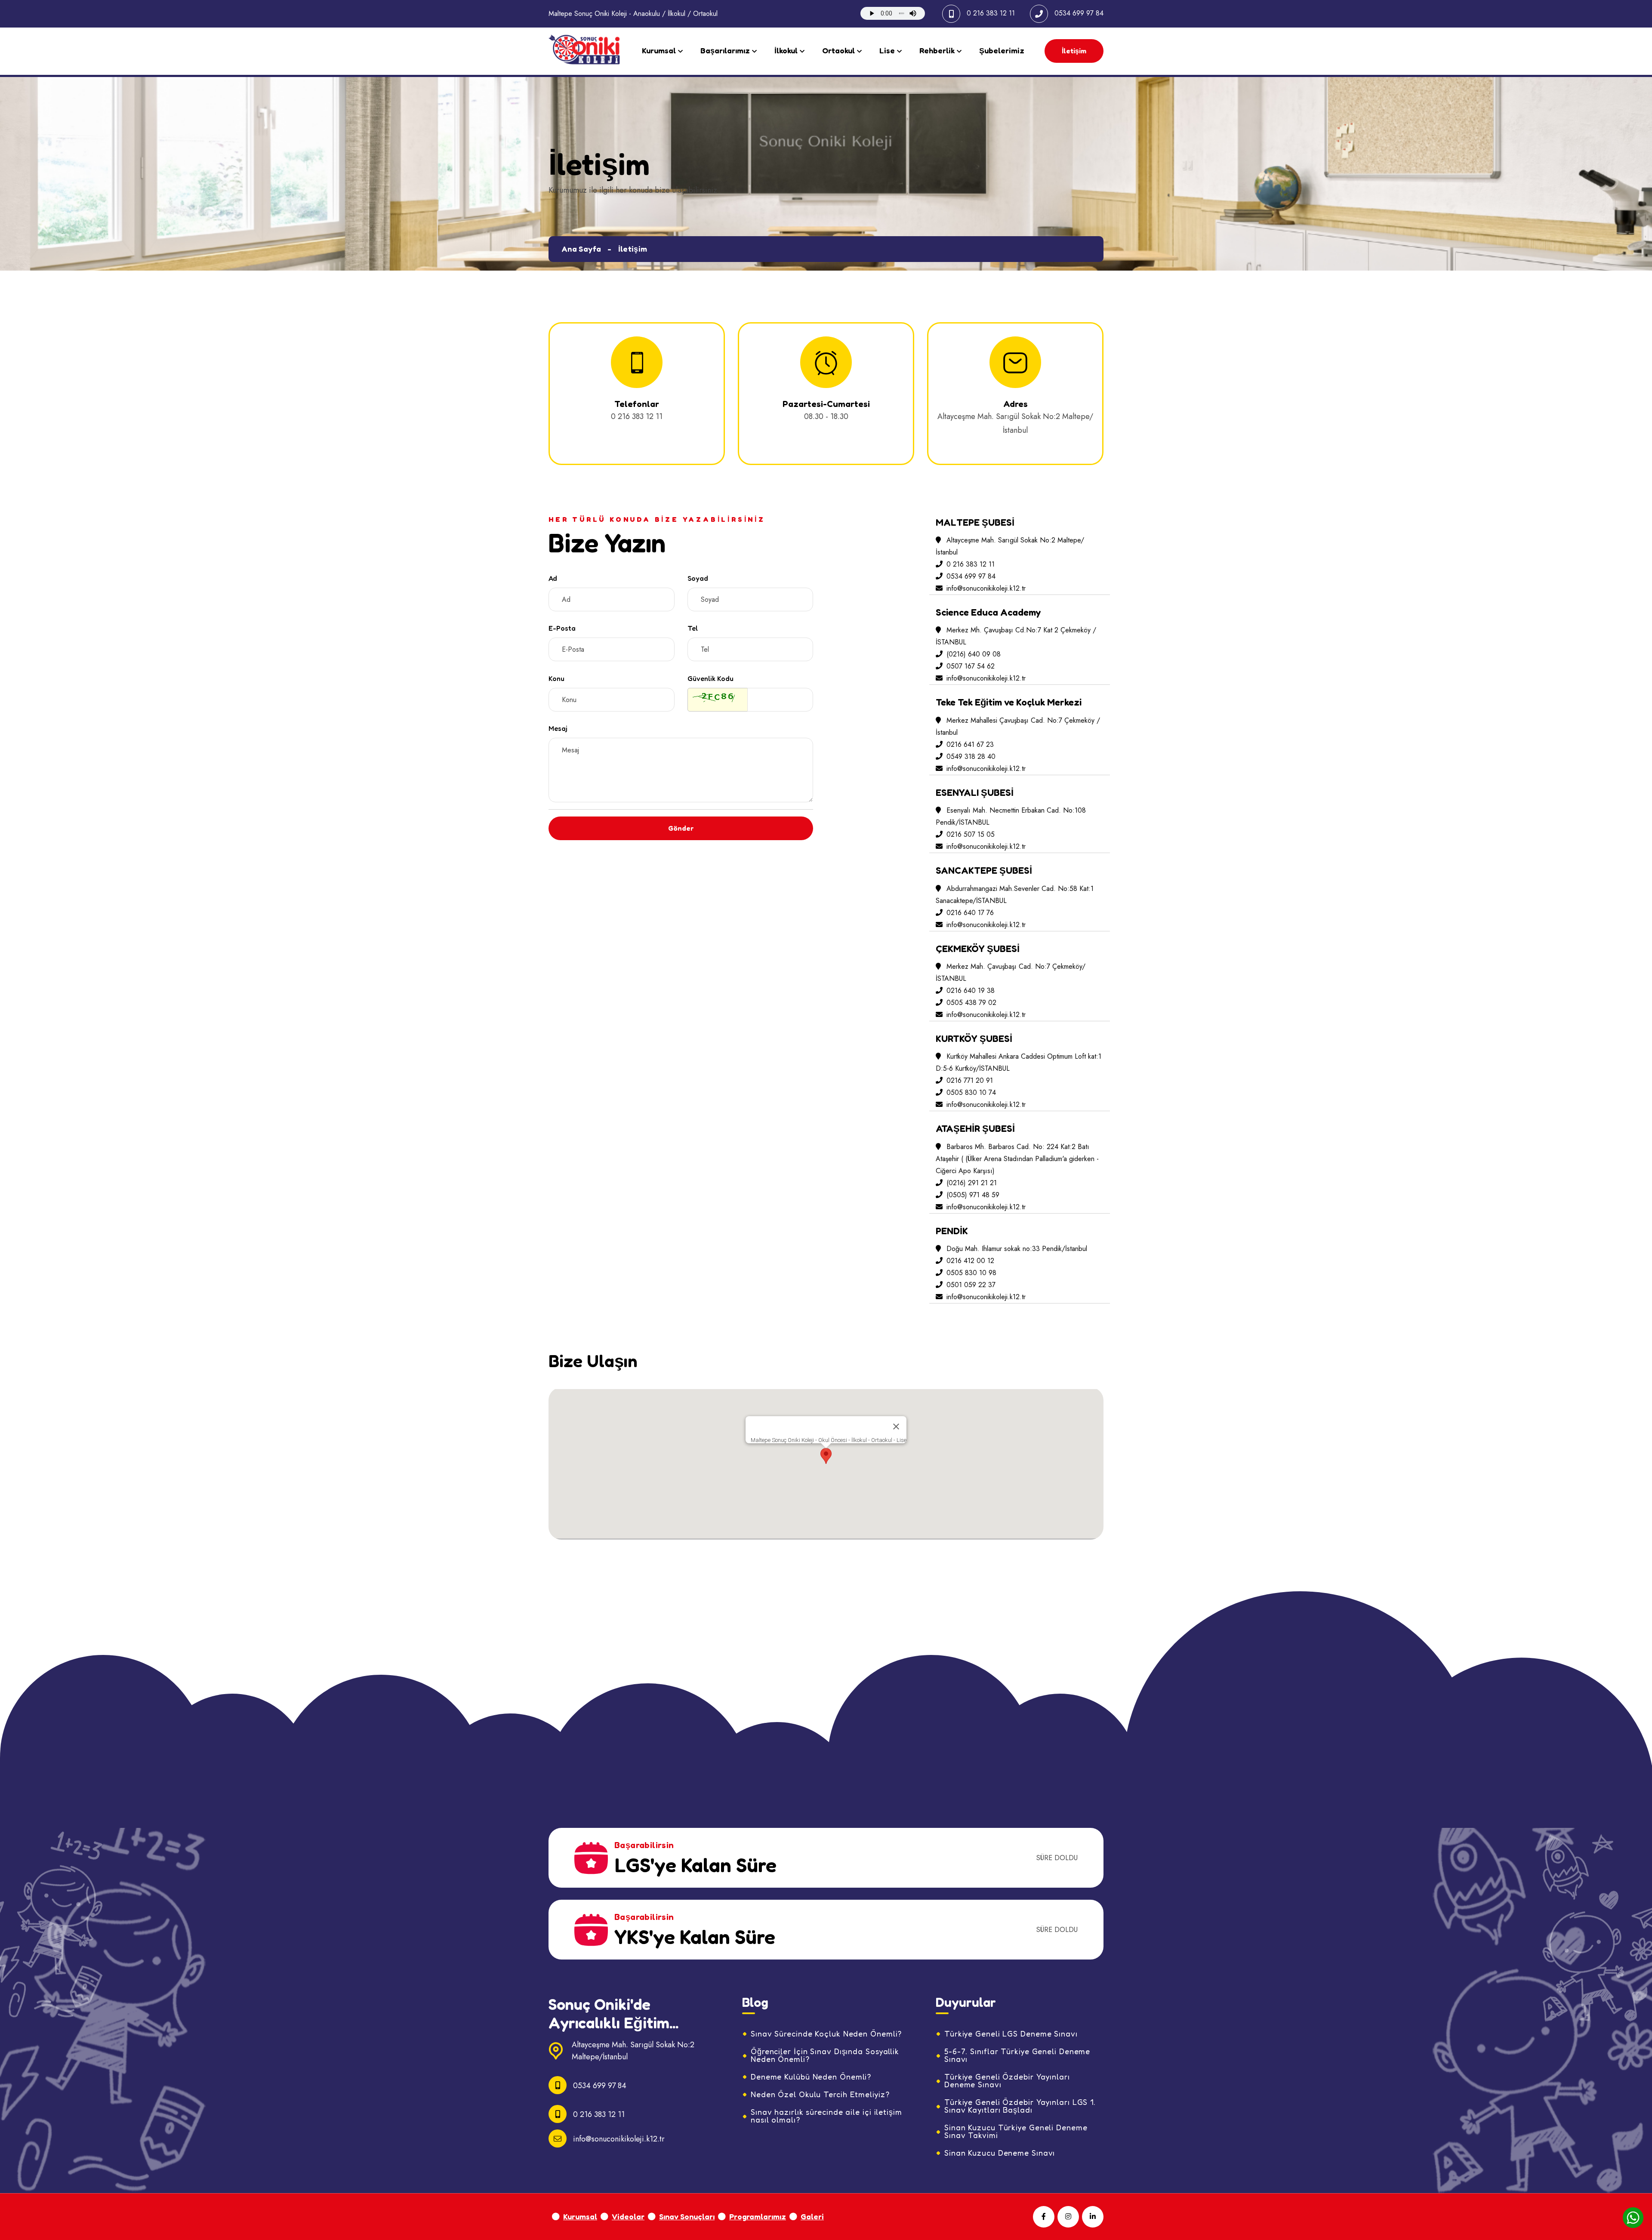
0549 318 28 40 (970, 756)
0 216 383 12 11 (991, 13)
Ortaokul (838, 50)
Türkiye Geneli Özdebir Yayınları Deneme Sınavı (1007, 2080)
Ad (553, 578)
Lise (887, 50)
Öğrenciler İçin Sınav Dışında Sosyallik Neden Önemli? (825, 2055)
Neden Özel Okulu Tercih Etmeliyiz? (820, 2094)
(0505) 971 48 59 (972, 1195)
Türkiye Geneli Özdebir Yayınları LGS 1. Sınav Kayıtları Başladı (1020, 2106)
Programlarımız (758, 2216)
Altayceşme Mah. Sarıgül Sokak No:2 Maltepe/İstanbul (1010, 546)
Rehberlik (937, 50)
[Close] (896, 1427)
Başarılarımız (725, 50)
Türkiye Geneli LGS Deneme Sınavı (1011, 2034)
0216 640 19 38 (969, 991)
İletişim (1074, 51)
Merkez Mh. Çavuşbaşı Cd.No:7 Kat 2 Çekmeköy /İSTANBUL (1016, 636)
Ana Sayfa (581, 249)
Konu (556, 678)
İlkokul (786, 50)
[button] (826, 1456)
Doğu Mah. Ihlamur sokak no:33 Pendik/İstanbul (1016, 1249)
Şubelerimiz (1002, 50)
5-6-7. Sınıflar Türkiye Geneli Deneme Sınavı (1017, 2055)
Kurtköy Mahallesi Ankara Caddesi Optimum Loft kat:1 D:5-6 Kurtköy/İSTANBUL (1019, 1062)
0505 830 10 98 (970, 1273)
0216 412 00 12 (969, 1261)
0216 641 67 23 (969, 744)
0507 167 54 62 (969, 666)
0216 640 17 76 (969, 913)
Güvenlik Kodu (710, 678)
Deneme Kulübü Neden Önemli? (811, 2077)
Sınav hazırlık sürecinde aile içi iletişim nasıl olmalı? (826, 2116)
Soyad (698, 578)
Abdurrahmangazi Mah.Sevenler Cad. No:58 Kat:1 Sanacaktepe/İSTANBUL (1015, 895)
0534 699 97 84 (1079, 13)
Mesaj (558, 728)
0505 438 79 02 (970, 1003)
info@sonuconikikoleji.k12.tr (986, 588)
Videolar (628, 2216)
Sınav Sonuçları (687, 2216)
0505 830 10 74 (970, 1092)
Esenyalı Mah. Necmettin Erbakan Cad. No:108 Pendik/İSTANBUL (1011, 816)
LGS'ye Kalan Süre (695, 1865)
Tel (693, 628)
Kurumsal (659, 50)
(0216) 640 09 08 (972, 654)
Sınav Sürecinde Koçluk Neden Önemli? (826, 2034)
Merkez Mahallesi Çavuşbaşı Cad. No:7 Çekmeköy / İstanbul (1018, 726)
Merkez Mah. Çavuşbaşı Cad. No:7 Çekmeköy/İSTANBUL (1011, 972)
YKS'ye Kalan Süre (695, 1937)
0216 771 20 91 (969, 1080)
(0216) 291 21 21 (971, 1183)
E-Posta (562, 628)
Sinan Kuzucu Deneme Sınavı (1000, 2153)
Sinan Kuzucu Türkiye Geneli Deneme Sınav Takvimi (1016, 2131)
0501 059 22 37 (970, 1285)
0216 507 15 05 (969, 834)
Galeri (812, 2216)
